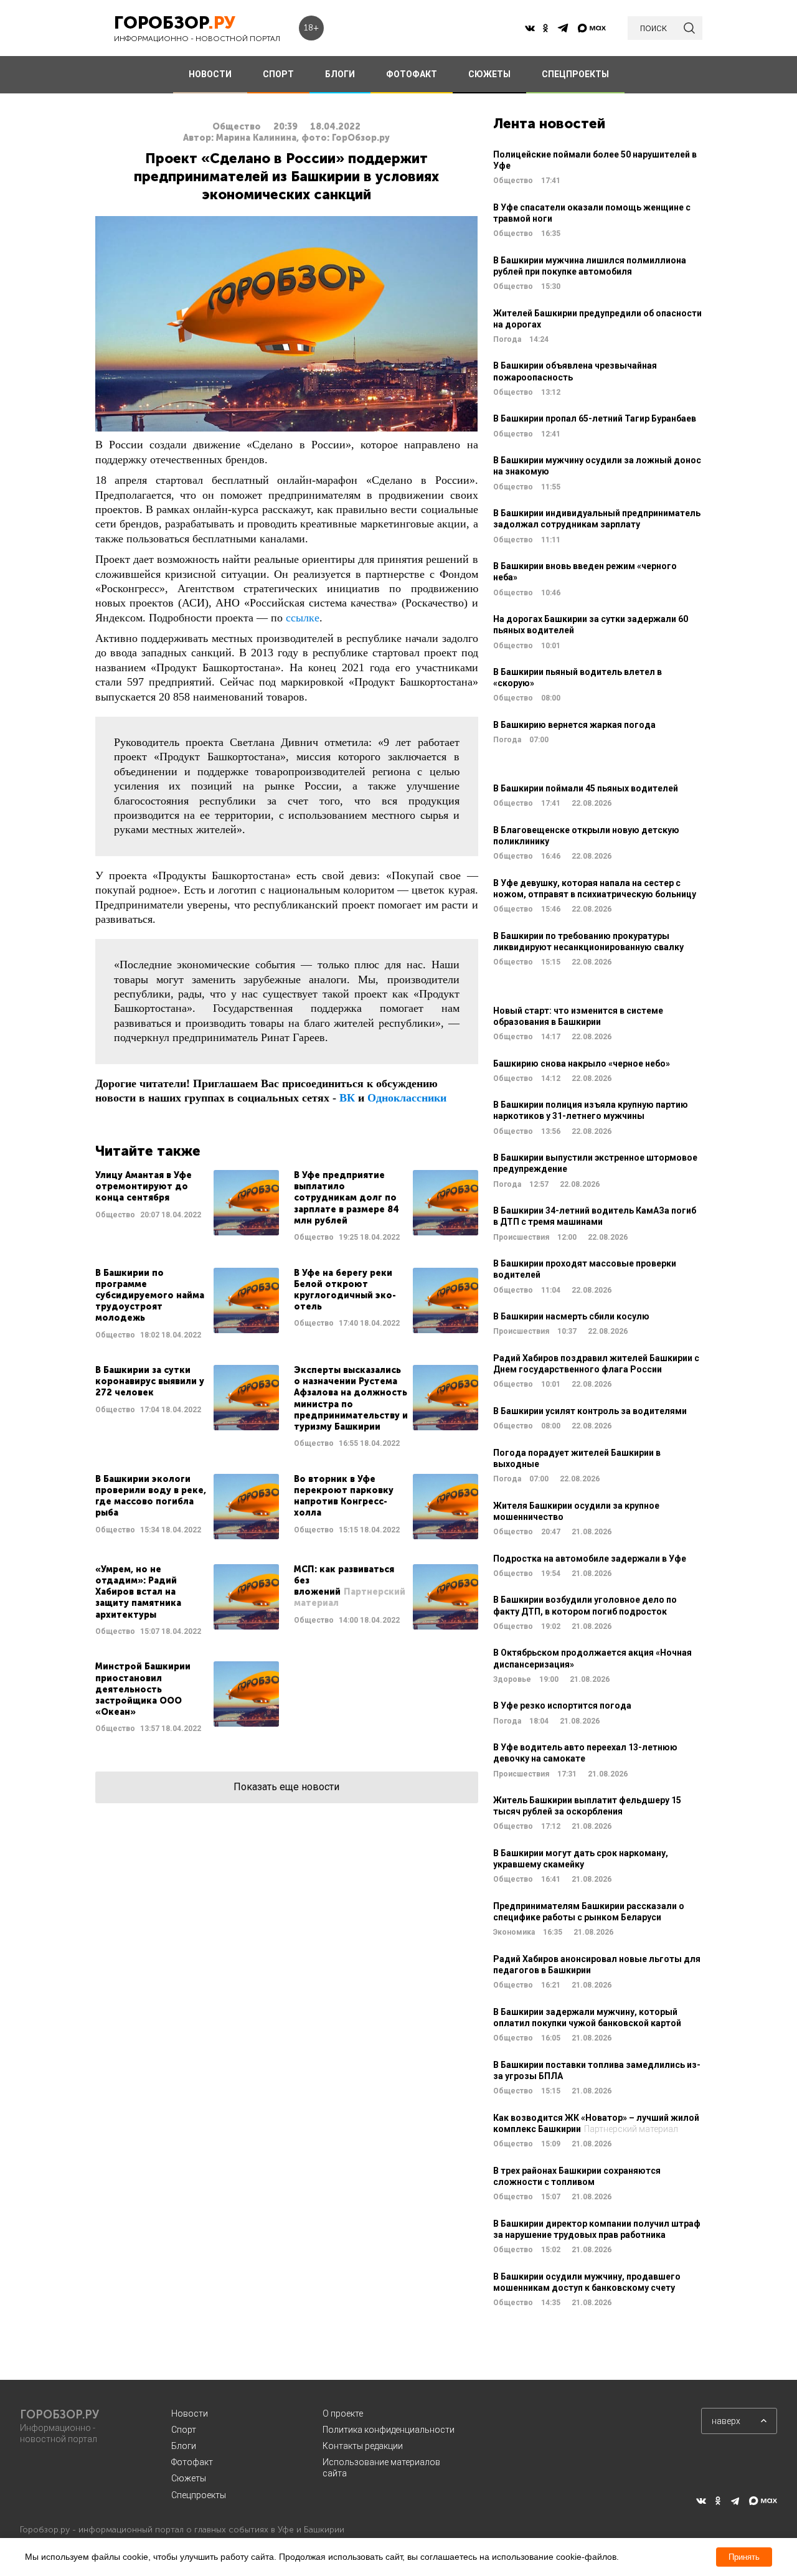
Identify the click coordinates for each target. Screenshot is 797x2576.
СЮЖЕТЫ (489, 74)
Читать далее (187, 1206)
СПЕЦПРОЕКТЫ (575, 74)
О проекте (343, 2413)
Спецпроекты (199, 2495)
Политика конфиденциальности (389, 2430)
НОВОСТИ (210, 74)
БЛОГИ (340, 74)
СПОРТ (278, 74)
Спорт (184, 2430)
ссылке (303, 618)
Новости (190, 2413)
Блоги (184, 2446)
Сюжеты (189, 2478)
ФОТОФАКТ (412, 74)
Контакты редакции (363, 2446)
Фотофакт (192, 2462)
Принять (744, 2557)
